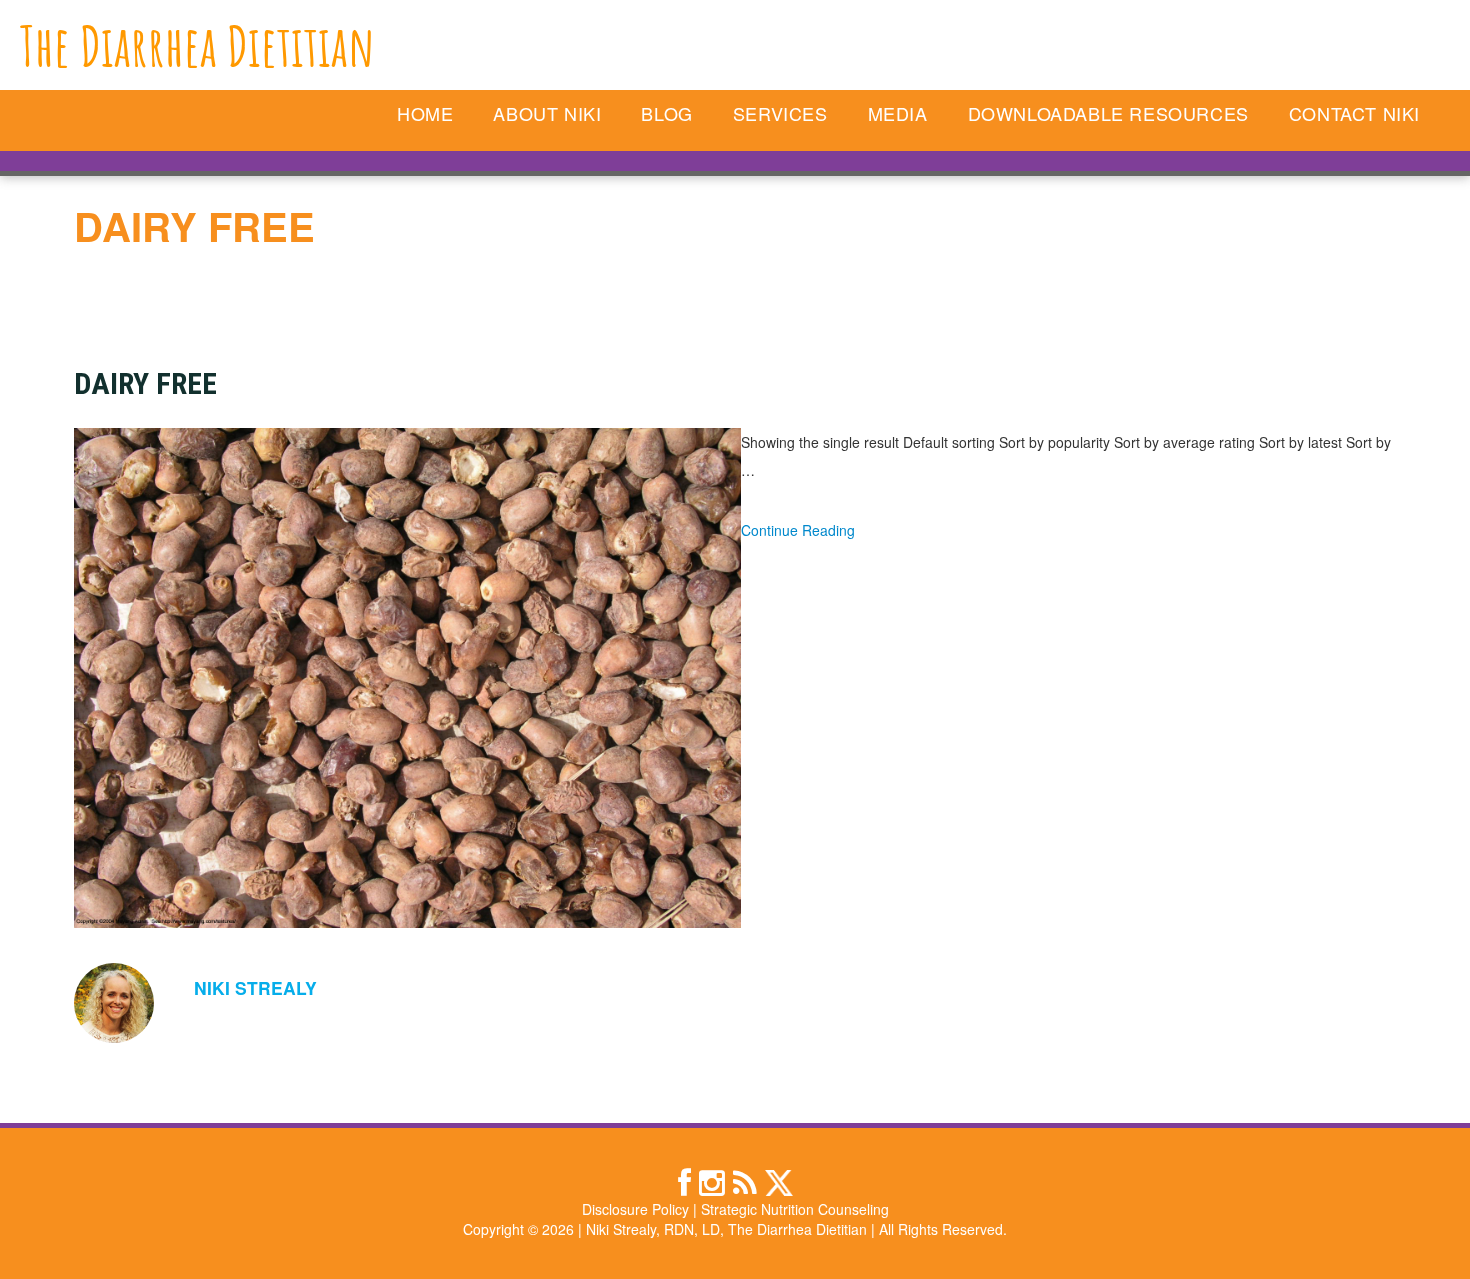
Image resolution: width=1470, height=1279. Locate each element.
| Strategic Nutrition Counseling (791, 1209)
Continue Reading (798, 530)
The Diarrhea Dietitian (197, 45)
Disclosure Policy (635, 1209)
